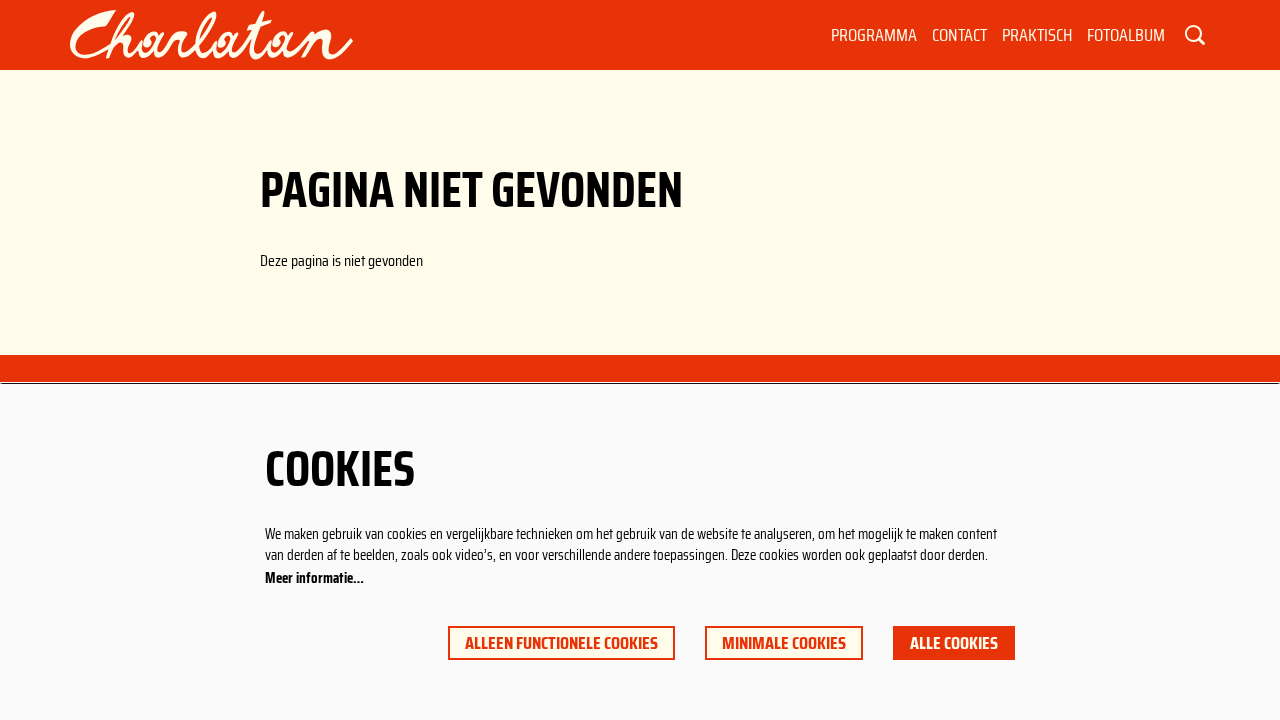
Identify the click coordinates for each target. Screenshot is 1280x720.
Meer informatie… (314, 578)
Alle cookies (954, 643)
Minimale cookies (784, 643)
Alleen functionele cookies (561, 643)
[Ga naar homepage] (211, 35)
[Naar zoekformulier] (1195, 35)
